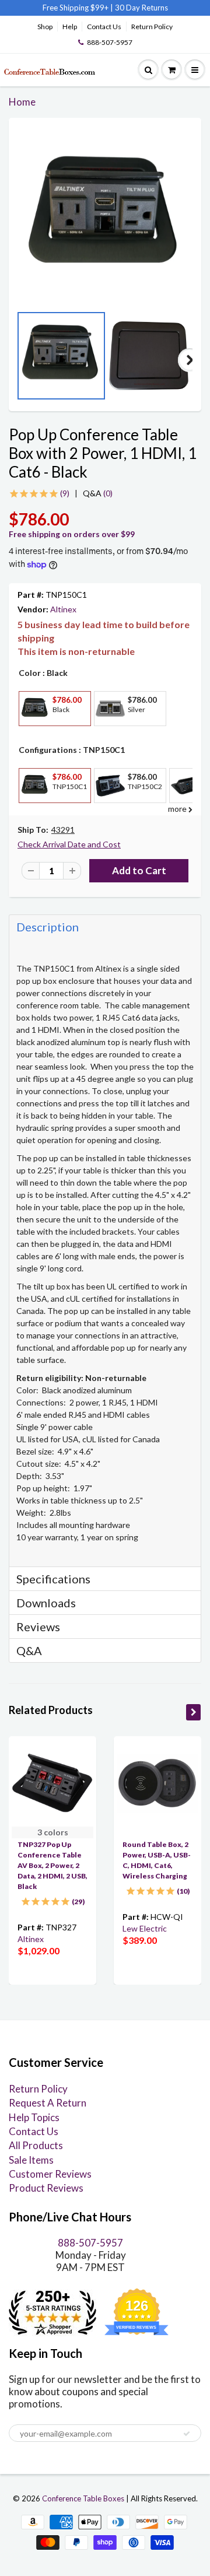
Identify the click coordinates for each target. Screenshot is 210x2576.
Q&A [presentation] (29, 1650)
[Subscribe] (187, 2434)
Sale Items (31, 2160)
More (34, 735)
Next (190, 360)
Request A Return (48, 2103)
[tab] (105, 926)
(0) (98, 493)
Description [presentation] (48, 927)
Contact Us (104, 27)
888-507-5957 (110, 42)
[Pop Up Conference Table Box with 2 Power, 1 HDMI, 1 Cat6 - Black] (105, 217)
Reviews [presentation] (38, 1627)
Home (22, 102)
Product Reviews (46, 2188)
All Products (36, 2145)
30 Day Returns (141, 8)
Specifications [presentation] (55, 1579)
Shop (45, 27)
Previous (20, 360)
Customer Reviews (50, 2174)
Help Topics (34, 2117)
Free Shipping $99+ (76, 8)
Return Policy (152, 27)
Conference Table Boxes (83, 2498)
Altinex (63, 609)
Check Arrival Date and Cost (69, 844)
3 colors (53, 1832)
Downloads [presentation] (46, 1603)
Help (70, 27)
